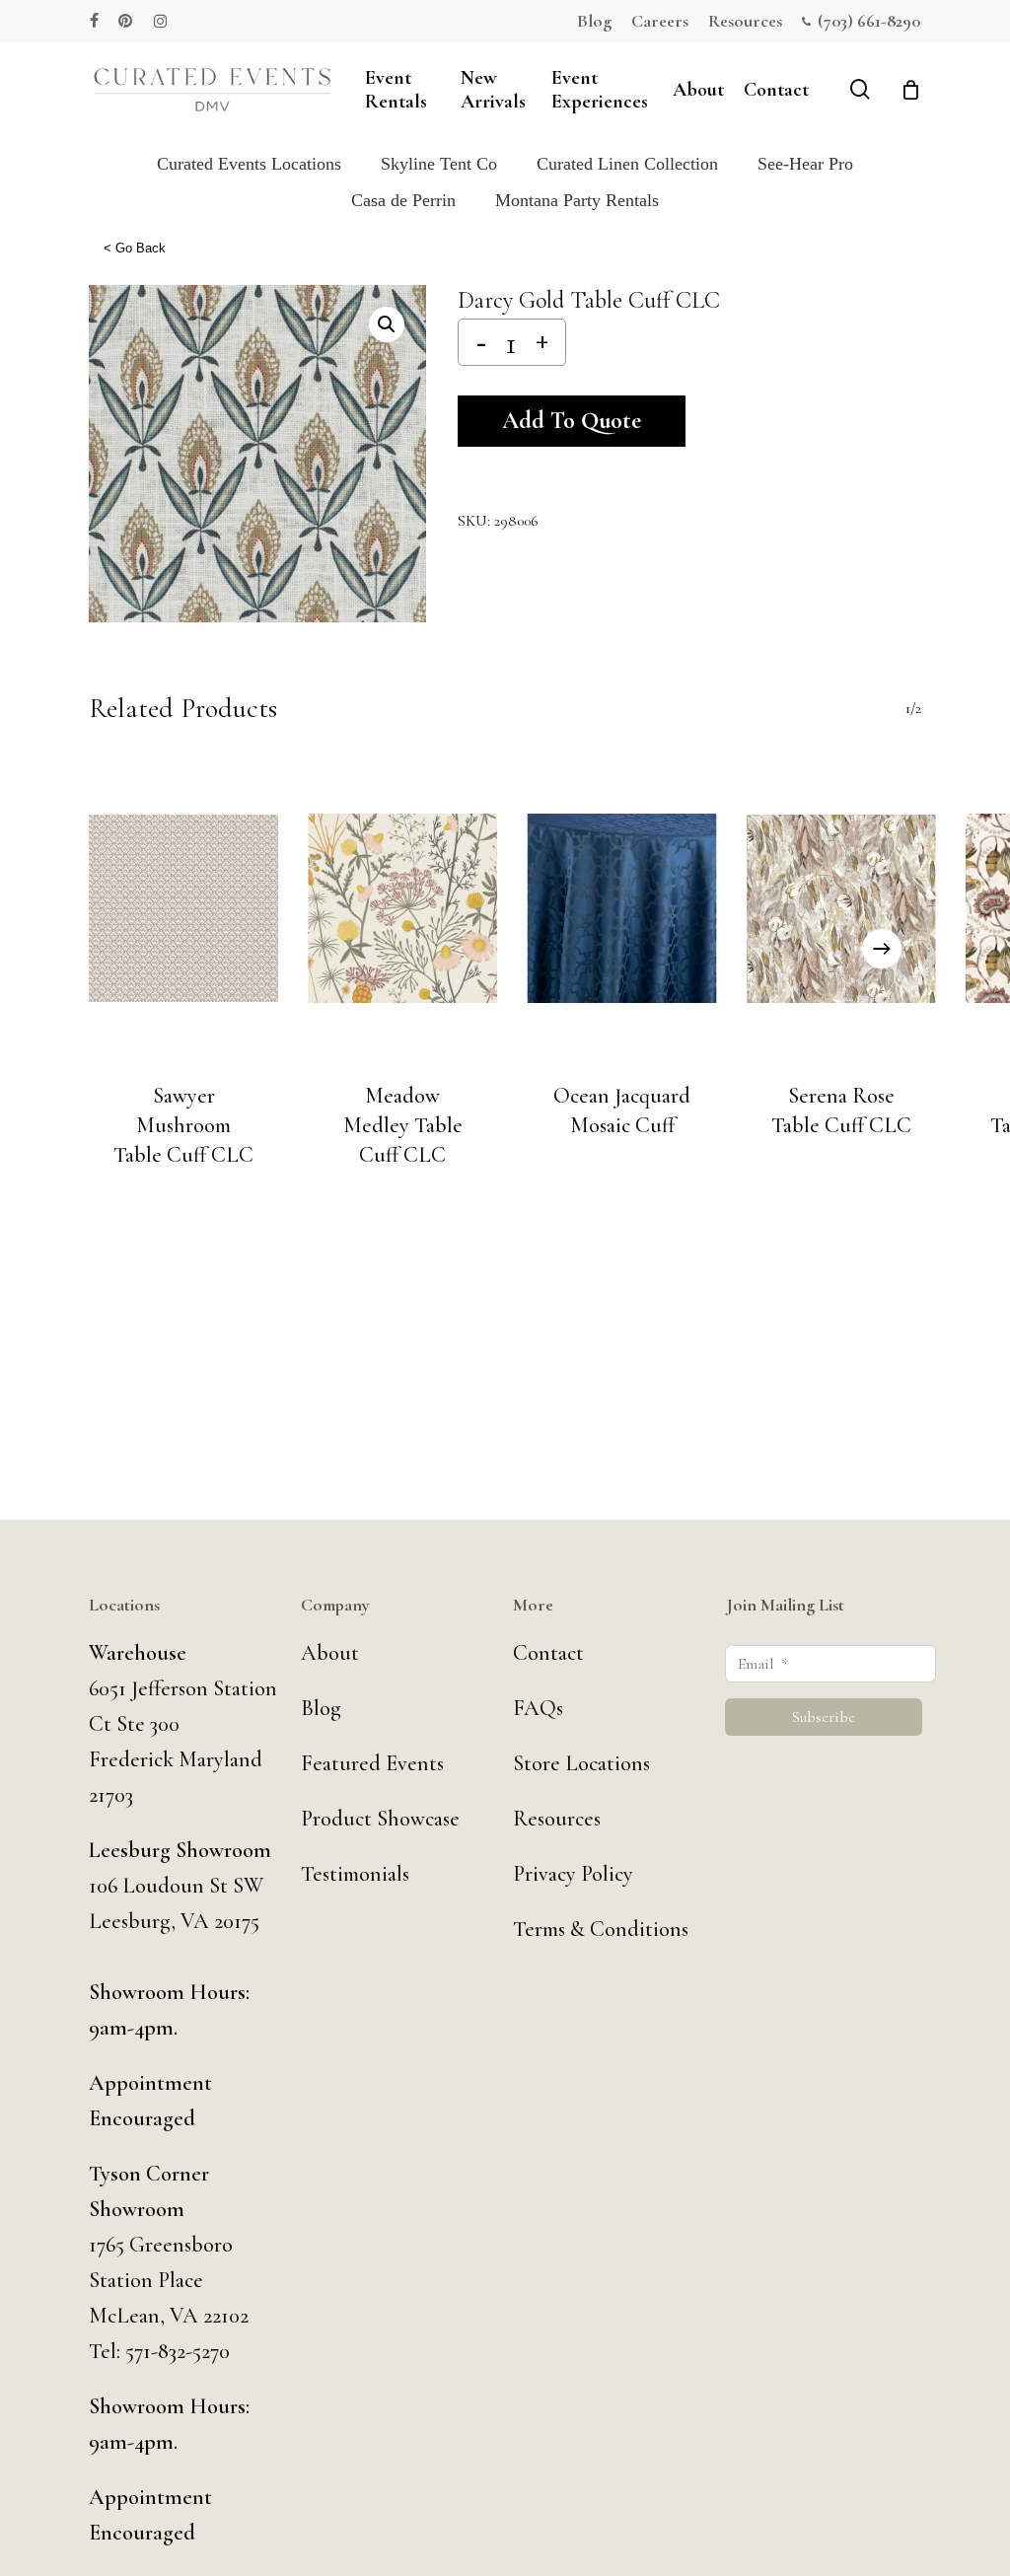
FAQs (538, 1708)
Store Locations (581, 1763)
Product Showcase (380, 1819)
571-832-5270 (178, 2351)
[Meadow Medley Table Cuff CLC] (402, 908)
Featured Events (372, 1763)
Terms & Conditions (601, 1929)
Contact (548, 1653)
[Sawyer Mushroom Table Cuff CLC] (183, 908)
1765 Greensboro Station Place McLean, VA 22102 (169, 2280)
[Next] (882, 949)
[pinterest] (126, 21)
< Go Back (135, 248)
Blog (321, 1708)
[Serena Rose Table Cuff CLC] (841, 908)
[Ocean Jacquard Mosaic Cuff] (622, 908)
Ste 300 (148, 1724)
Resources (557, 1819)
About (330, 1653)
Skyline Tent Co (439, 164)
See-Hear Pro (805, 164)
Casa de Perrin (403, 200)
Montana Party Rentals (577, 200)
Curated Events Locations (249, 164)
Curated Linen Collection (627, 164)
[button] (387, 324)
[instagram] (160, 21)
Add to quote (572, 421)
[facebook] (94, 21)
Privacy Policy (573, 1874)
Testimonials (355, 1874)
